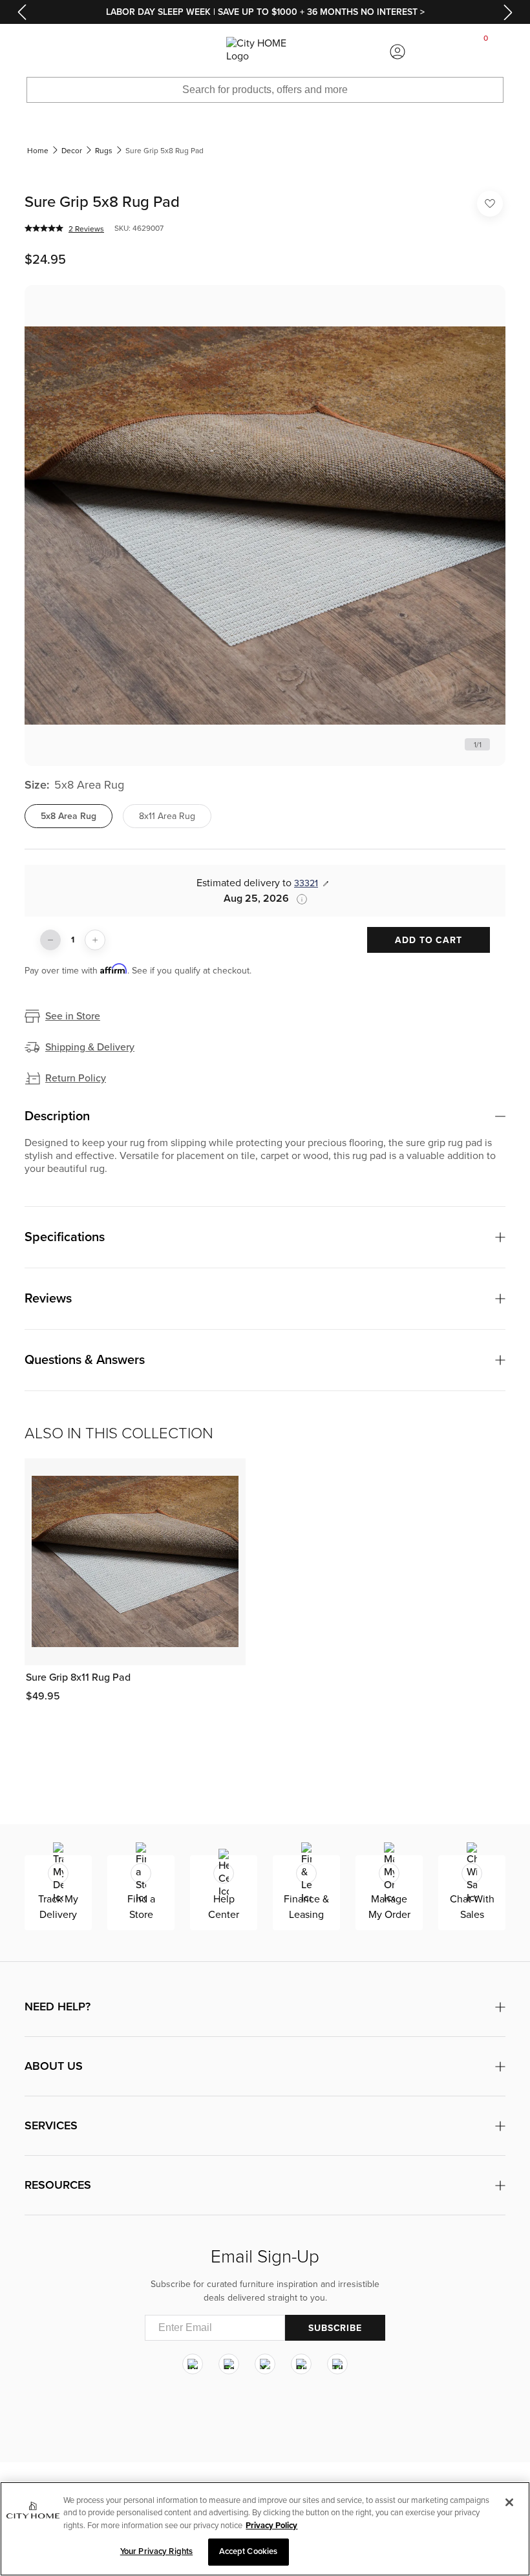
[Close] (509, 2502)
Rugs (104, 151)
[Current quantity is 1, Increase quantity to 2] (95, 940)
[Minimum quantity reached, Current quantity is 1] (50, 940)
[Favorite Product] (490, 204)
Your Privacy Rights (156, 2551)
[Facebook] (229, 2364)
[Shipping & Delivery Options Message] (298, 899)
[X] (265, 2364)
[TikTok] (337, 2364)
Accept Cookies (249, 2551)
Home (38, 151)
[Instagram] (193, 2364)
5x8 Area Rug (69, 816)
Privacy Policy (271, 2526)
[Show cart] (486, 52)
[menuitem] (44, 52)
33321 (306, 883)
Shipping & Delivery (90, 1047)
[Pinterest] (301, 2364)
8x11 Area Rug (167, 816)
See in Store (73, 1016)
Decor (72, 151)
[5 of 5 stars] (44, 228)
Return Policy (76, 1078)
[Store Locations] (132, 52)
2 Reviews (86, 229)
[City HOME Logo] (265, 52)
